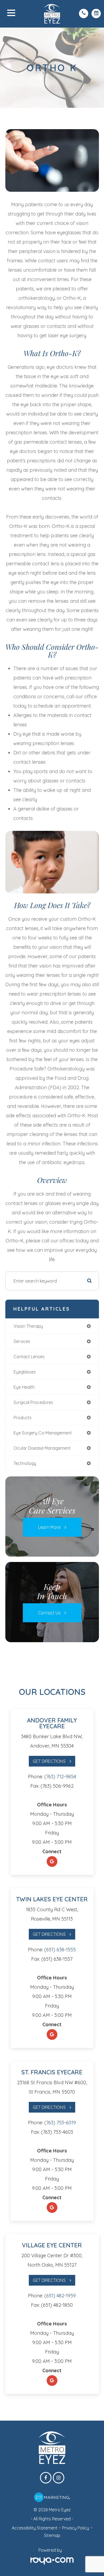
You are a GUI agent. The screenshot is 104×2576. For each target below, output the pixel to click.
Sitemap (52, 2535)
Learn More (49, 1527)
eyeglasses (25, 1372)
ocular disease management (42, 1448)
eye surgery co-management (43, 1433)
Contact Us (49, 1613)
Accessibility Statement (35, 2528)
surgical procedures (33, 1402)
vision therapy (28, 1326)
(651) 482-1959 (60, 2296)
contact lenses (29, 1357)
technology (25, 1463)
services (22, 1341)
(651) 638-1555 (60, 1950)
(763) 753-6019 (60, 2123)
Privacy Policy (76, 2528)
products (23, 1418)
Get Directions (49, 1761)
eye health (24, 1387)
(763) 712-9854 (60, 1777)
